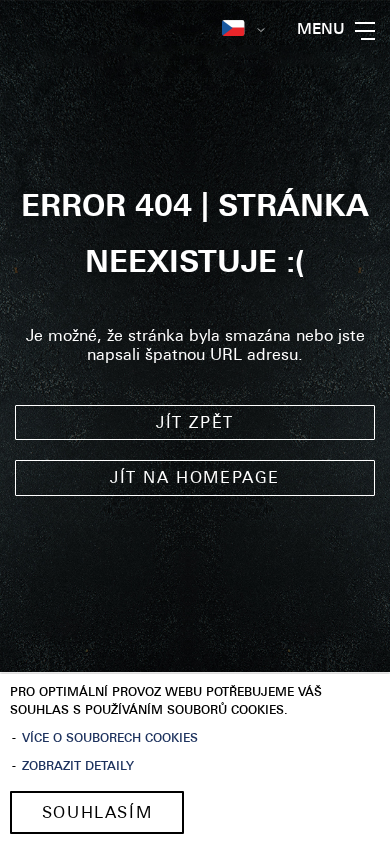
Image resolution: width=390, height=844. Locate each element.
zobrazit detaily (78, 767)
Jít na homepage (195, 479)
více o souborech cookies (110, 739)
